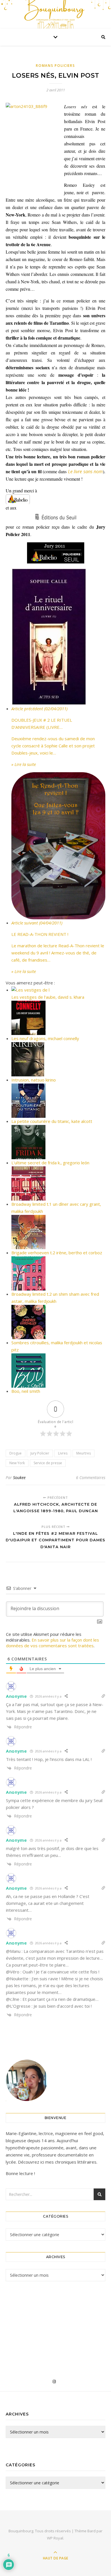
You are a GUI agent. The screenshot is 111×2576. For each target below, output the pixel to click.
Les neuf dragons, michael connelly (45, 1038)
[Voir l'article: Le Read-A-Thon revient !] (58, 846)
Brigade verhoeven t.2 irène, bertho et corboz (57, 1253)
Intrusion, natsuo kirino (34, 1080)
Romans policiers (55, 66)
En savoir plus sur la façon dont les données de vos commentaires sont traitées (53, 1643)
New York (17, 1463)
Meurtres (84, 1453)
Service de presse (48, 1463)
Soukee (19, 1477)
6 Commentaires (91, 1477)
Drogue (16, 1453)
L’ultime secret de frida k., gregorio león (50, 1163)
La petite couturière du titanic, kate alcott (52, 1121)
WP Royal (55, 2538)
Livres (63, 1453)
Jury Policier (40, 1453)
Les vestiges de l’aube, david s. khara (48, 997)
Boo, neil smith (26, 1391)
